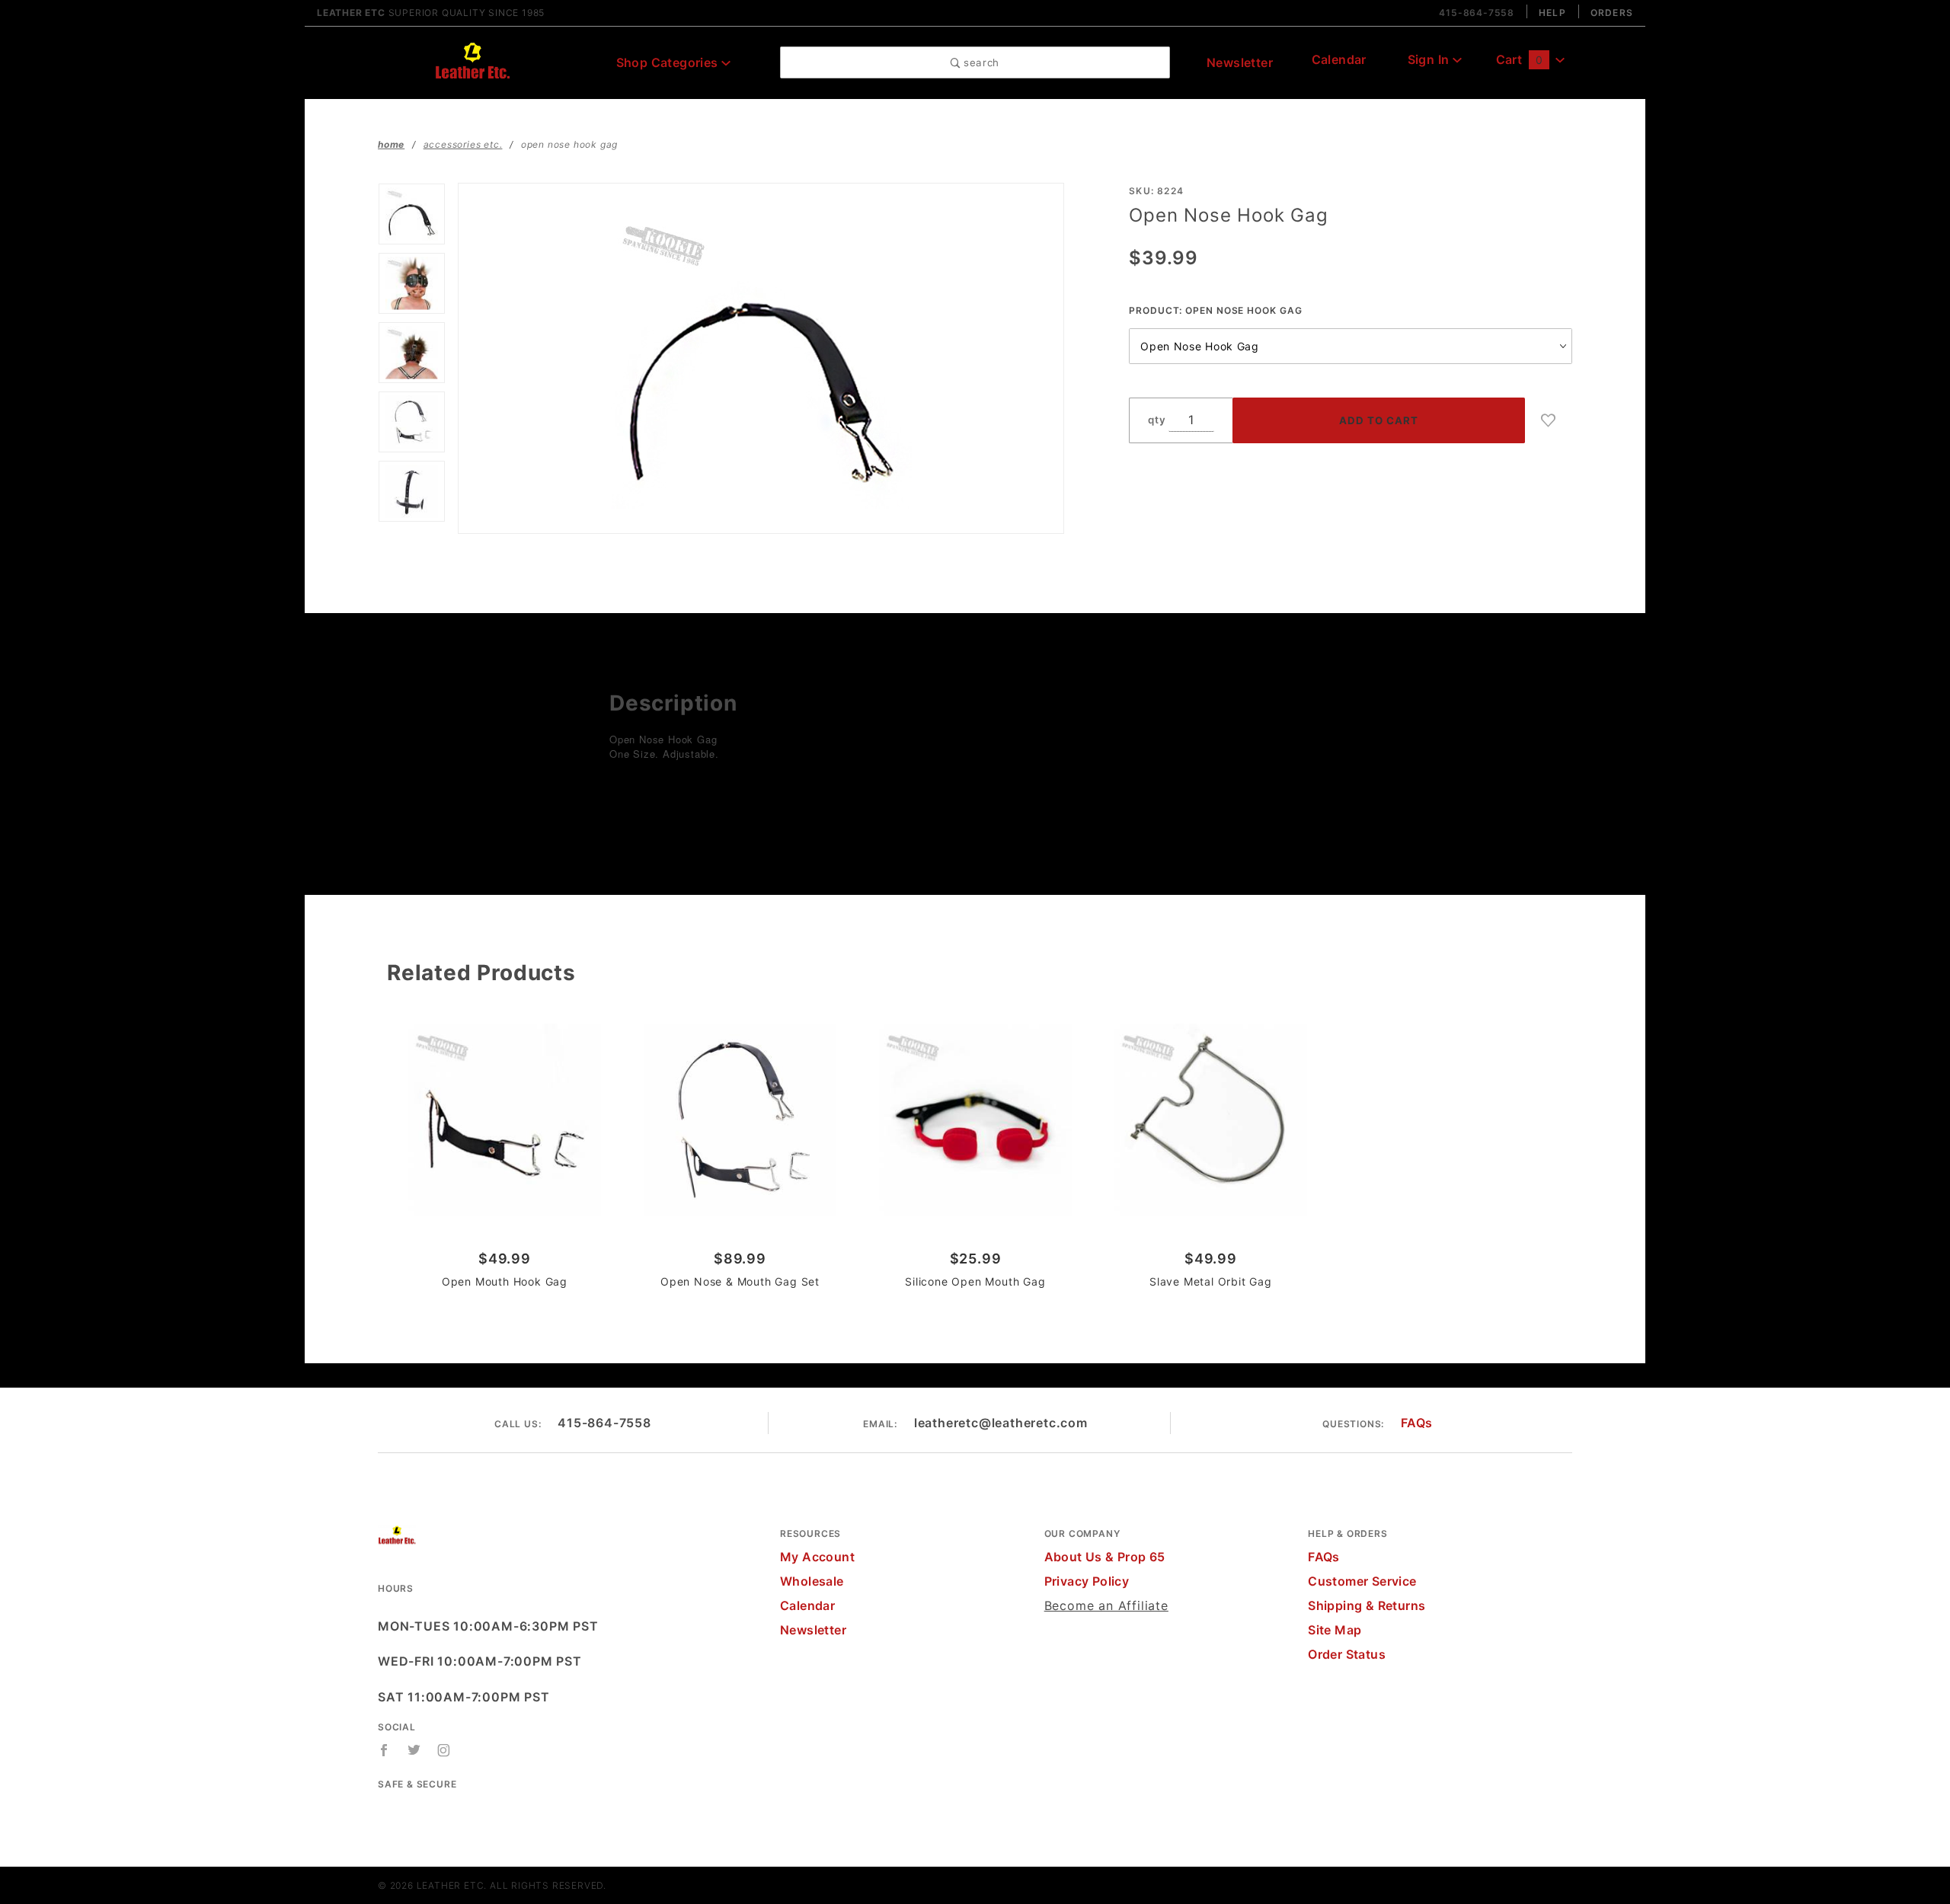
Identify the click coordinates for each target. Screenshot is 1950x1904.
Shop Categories (669, 62)
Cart (1519, 59)
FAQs (1417, 1423)
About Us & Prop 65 (1105, 1557)
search (980, 62)
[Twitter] (414, 1750)
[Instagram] (444, 1750)
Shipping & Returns (1367, 1605)
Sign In (1430, 59)
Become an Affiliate (1106, 1605)
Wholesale (812, 1581)
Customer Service (1362, 1581)
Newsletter (1240, 62)
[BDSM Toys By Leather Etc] (472, 61)
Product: (1215, 310)
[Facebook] (384, 1750)
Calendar (1339, 59)
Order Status (1347, 1654)
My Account (817, 1557)
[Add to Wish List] (1549, 420)
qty (1157, 420)
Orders (1612, 13)
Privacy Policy (1087, 1581)
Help (1552, 13)
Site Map (1335, 1630)
